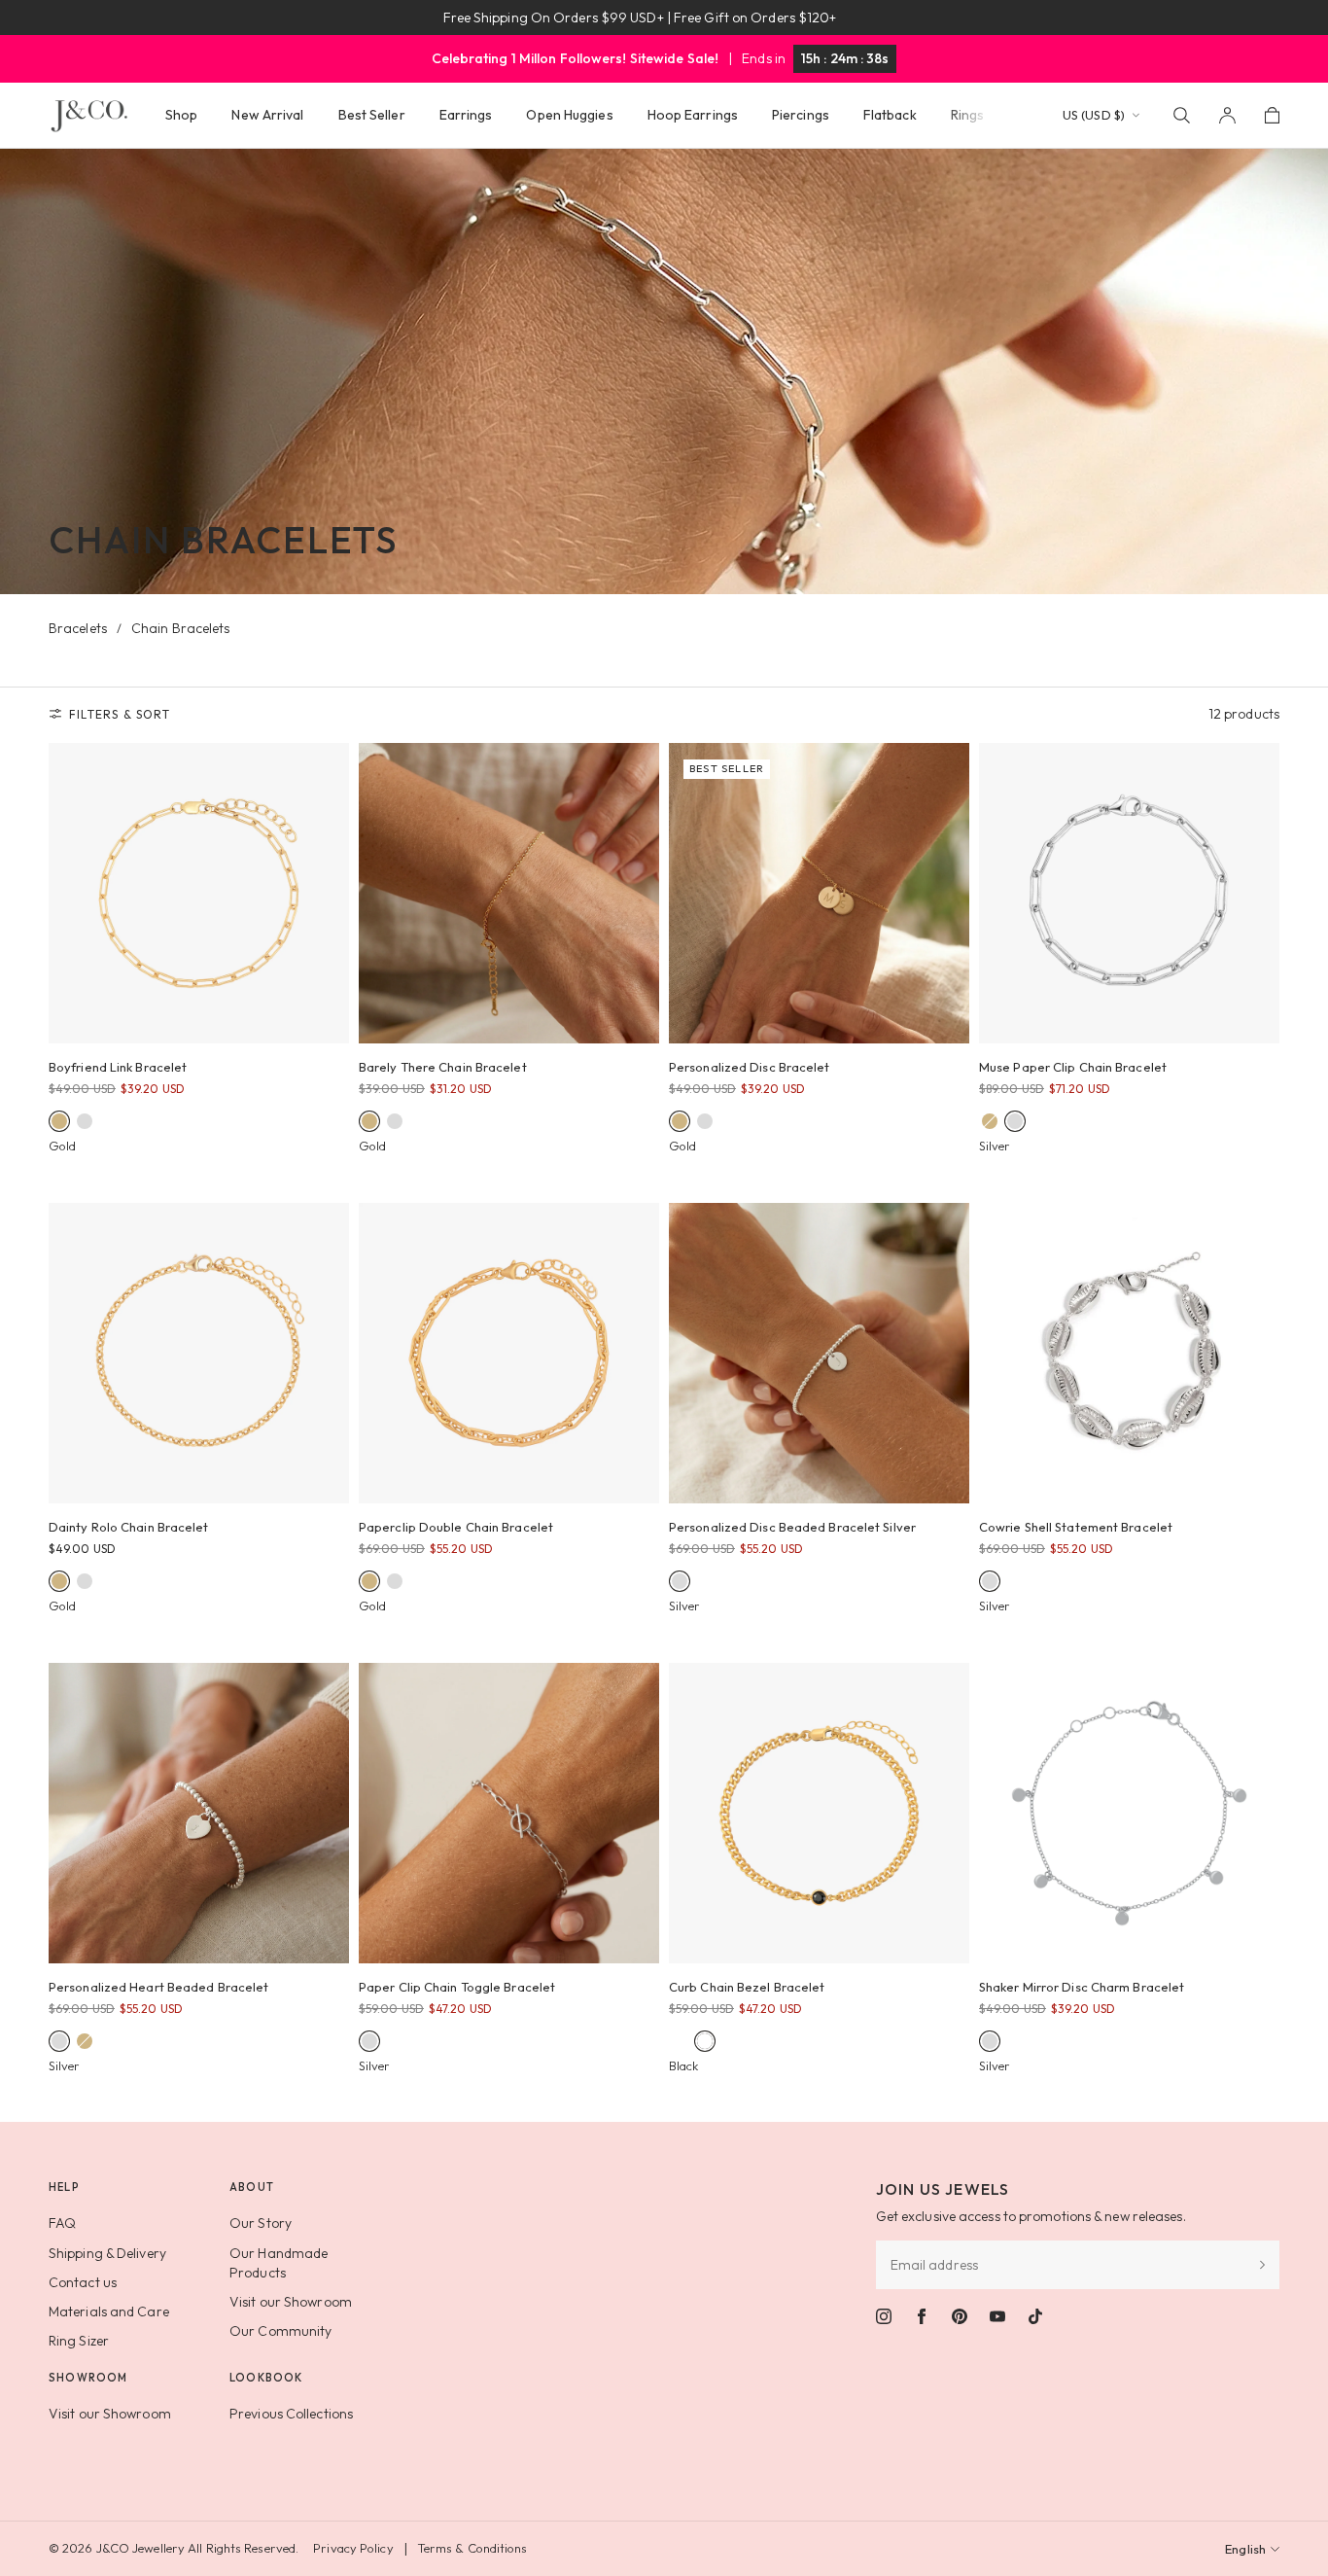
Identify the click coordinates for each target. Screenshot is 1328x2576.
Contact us (83, 2282)
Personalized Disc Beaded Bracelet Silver (792, 1527)
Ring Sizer (79, 2341)
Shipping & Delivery (107, 2253)
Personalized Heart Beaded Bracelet (158, 1987)
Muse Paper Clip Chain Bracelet (1073, 1067)
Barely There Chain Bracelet (443, 1067)
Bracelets (78, 628)
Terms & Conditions (472, 2548)
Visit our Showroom (291, 2302)
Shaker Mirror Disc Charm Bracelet (1082, 1987)
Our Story (261, 2223)
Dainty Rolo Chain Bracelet (129, 1527)
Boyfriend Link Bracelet (118, 1067)
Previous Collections (291, 2414)
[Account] (1227, 115)
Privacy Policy (353, 2548)
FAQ (62, 2223)
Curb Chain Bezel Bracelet (747, 1987)
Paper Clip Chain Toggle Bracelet (457, 1987)
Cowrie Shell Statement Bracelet (1076, 1527)
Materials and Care (109, 2311)
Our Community (280, 2331)
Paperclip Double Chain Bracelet (456, 1527)
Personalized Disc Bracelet (750, 1067)
